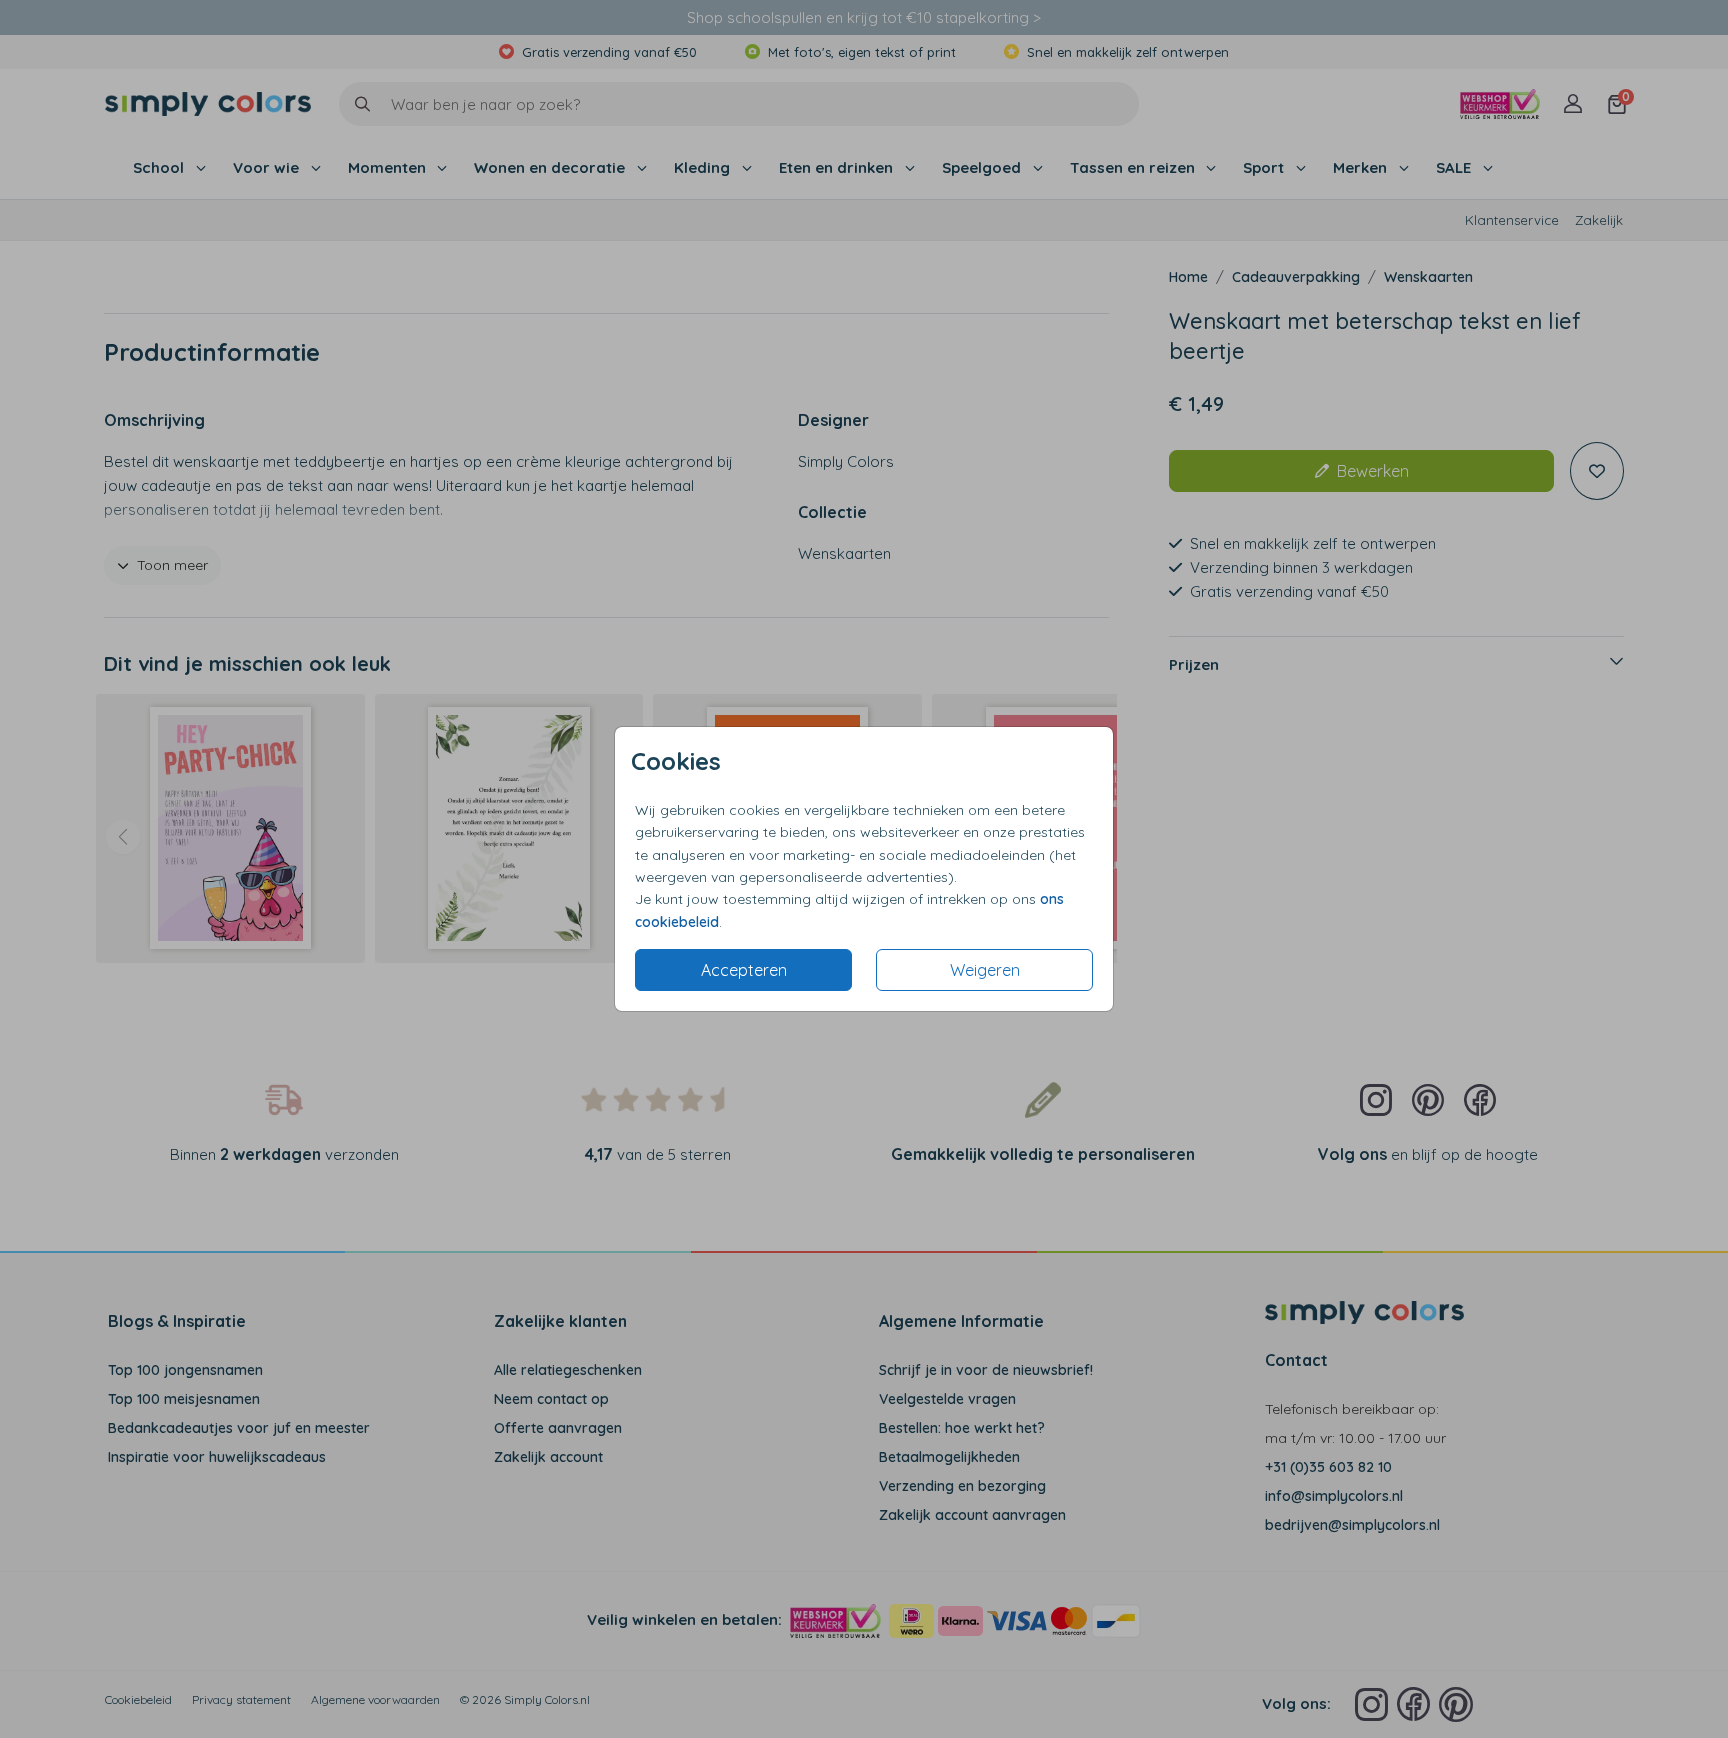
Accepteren (744, 970)
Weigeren (985, 970)
